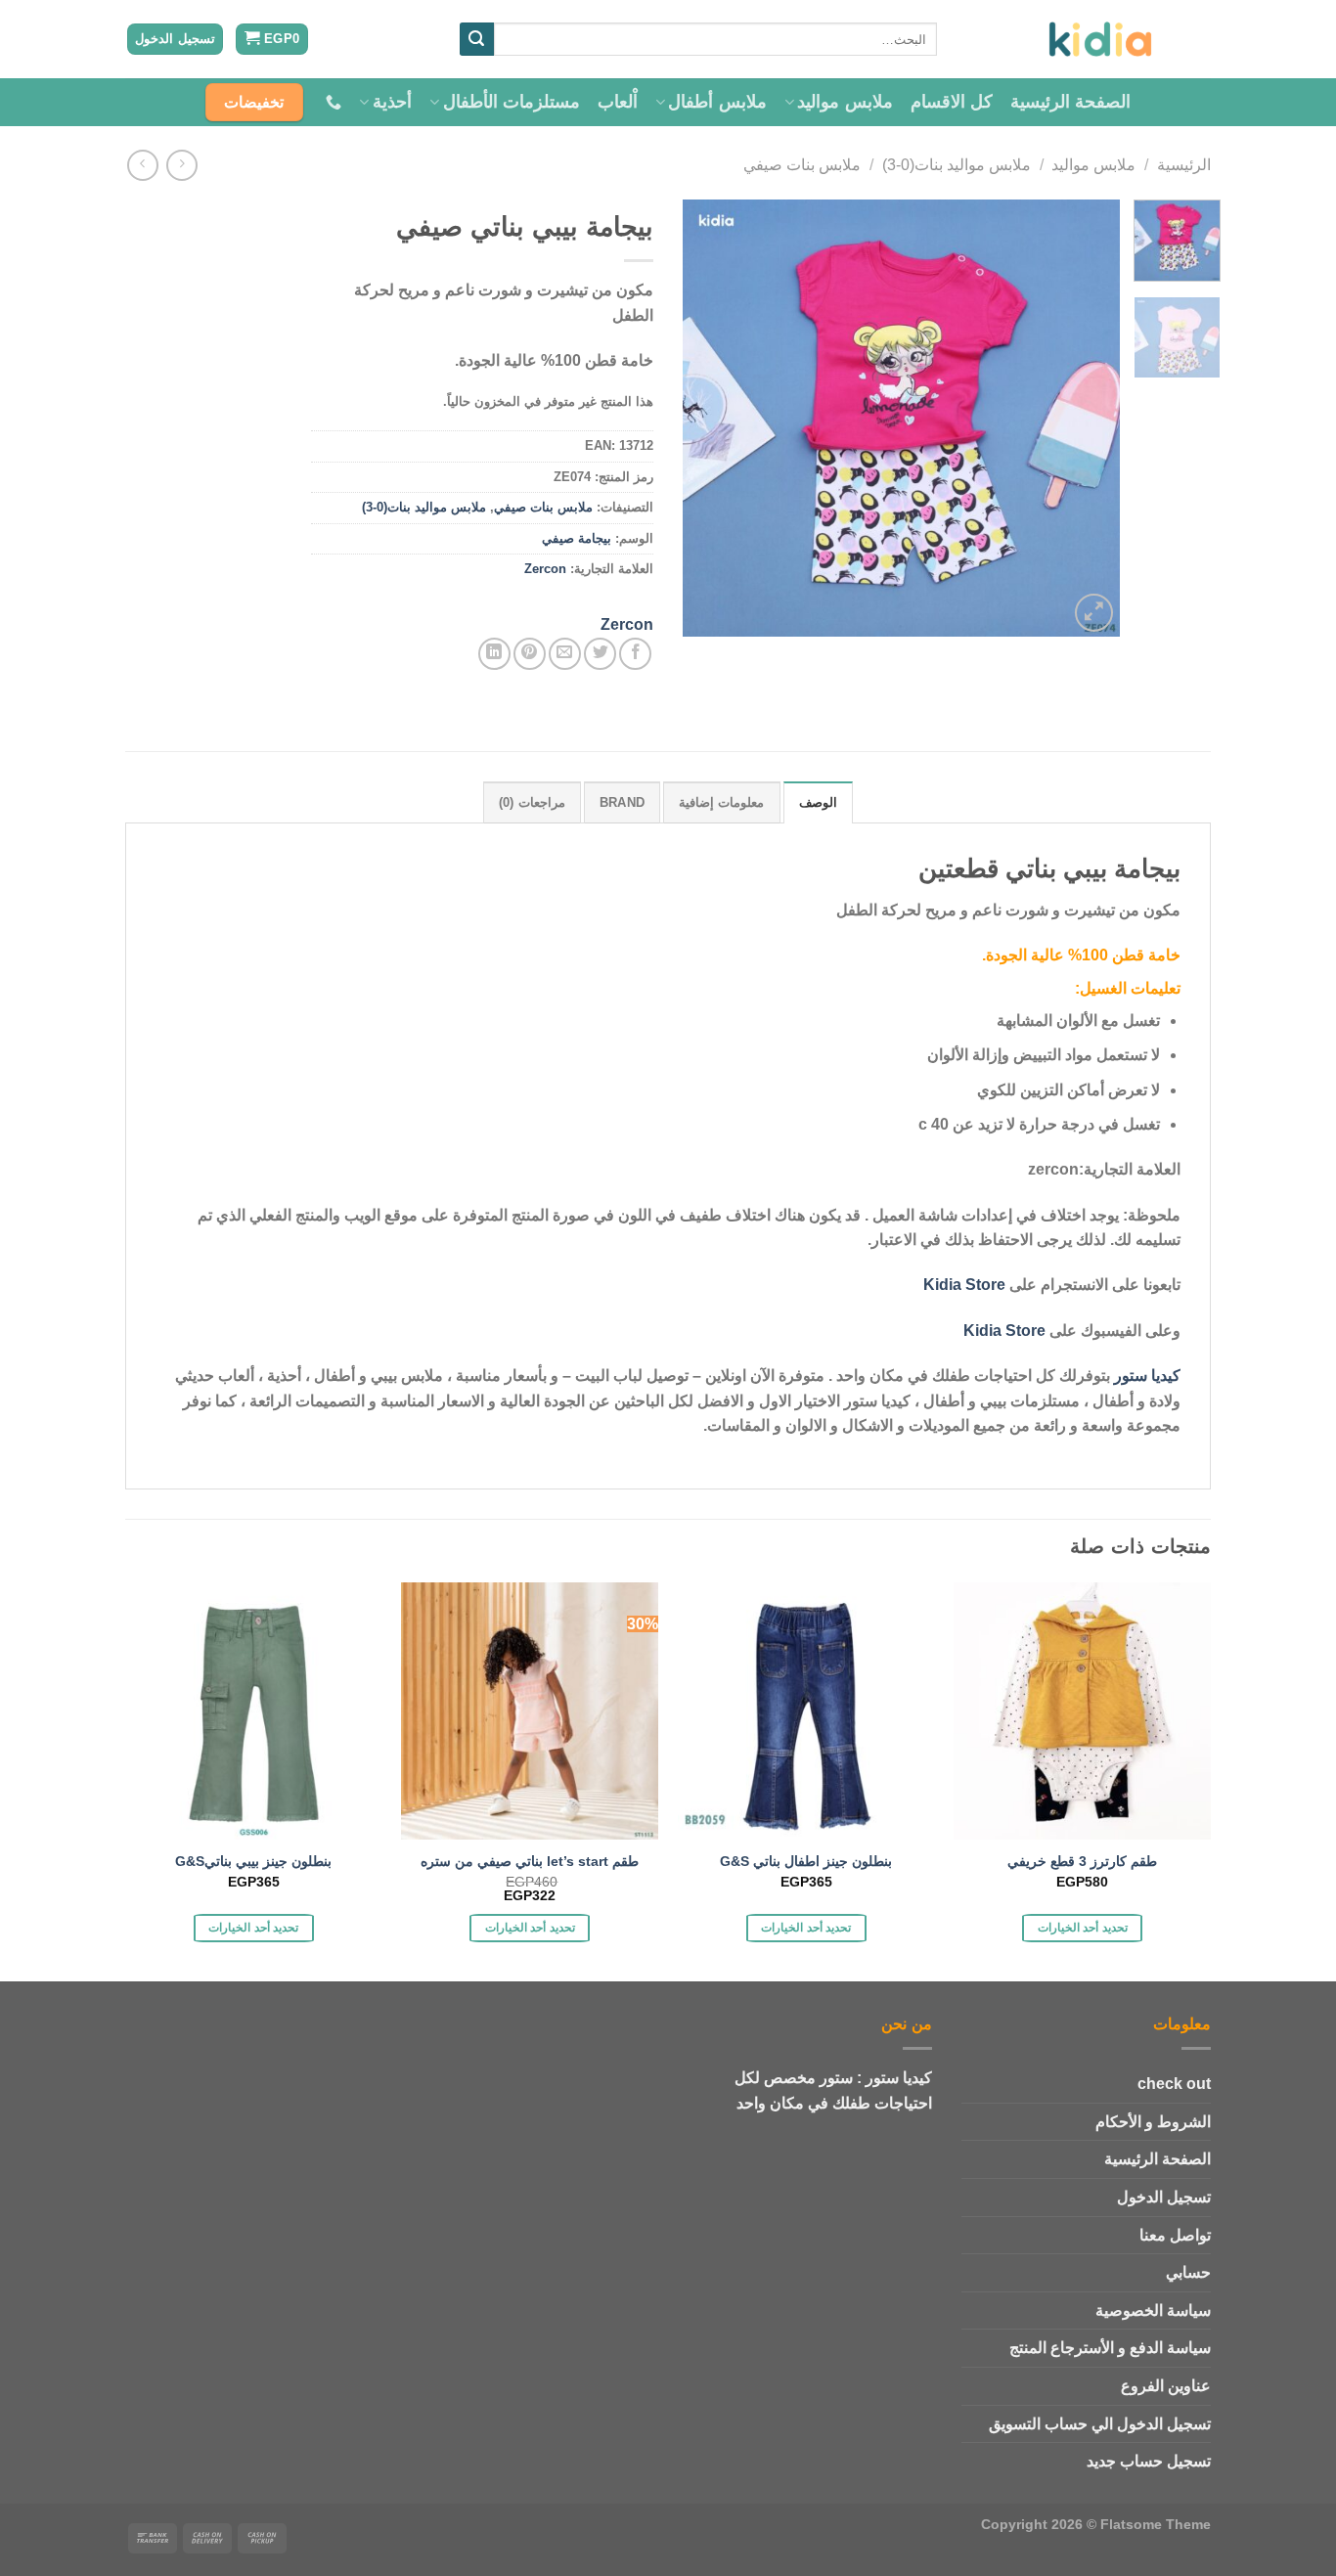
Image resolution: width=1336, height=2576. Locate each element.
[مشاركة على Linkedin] (494, 654)
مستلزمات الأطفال (512, 102)
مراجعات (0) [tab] (532, 802)
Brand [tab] (622, 802)
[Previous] (1087, 418)
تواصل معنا (1175, 2235)
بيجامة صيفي (577, 538)
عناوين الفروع (1166, 2386)
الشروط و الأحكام (1153, 2122)
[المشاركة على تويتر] (600, 654)
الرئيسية (1184, 165)
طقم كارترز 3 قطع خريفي (1082, 1861)
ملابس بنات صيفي (802, 165)
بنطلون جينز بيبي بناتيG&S (253, 1861)
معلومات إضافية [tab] (721, 802)
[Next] (702, 418)
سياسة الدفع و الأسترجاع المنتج (1110, 2348)
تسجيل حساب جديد (1149, 2461)
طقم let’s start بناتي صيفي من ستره (530, 1861)
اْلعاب (618, 102)
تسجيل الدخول (1164, 2197)
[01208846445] (331, 102)
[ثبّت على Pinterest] (530, 654)
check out (1174, 2084)
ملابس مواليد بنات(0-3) (957, 165)
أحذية (392, 102)
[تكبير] (1094, 613)
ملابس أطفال (717, 102)
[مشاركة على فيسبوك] (635, 654)
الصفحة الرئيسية (1070, 102)
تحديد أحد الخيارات (1083, 1928)
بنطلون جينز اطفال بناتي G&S (806, 1861)
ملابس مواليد (845, 102)
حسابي (1188, 2272)
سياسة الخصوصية (1153, 2310)
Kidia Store (964, 1285)
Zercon (545, 569)
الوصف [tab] (818, 802)
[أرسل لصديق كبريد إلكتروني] (565, 654)
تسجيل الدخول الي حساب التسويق (1100, 2424)
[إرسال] (476, 39)
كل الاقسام (952, 102)
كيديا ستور (1147, 1376)
